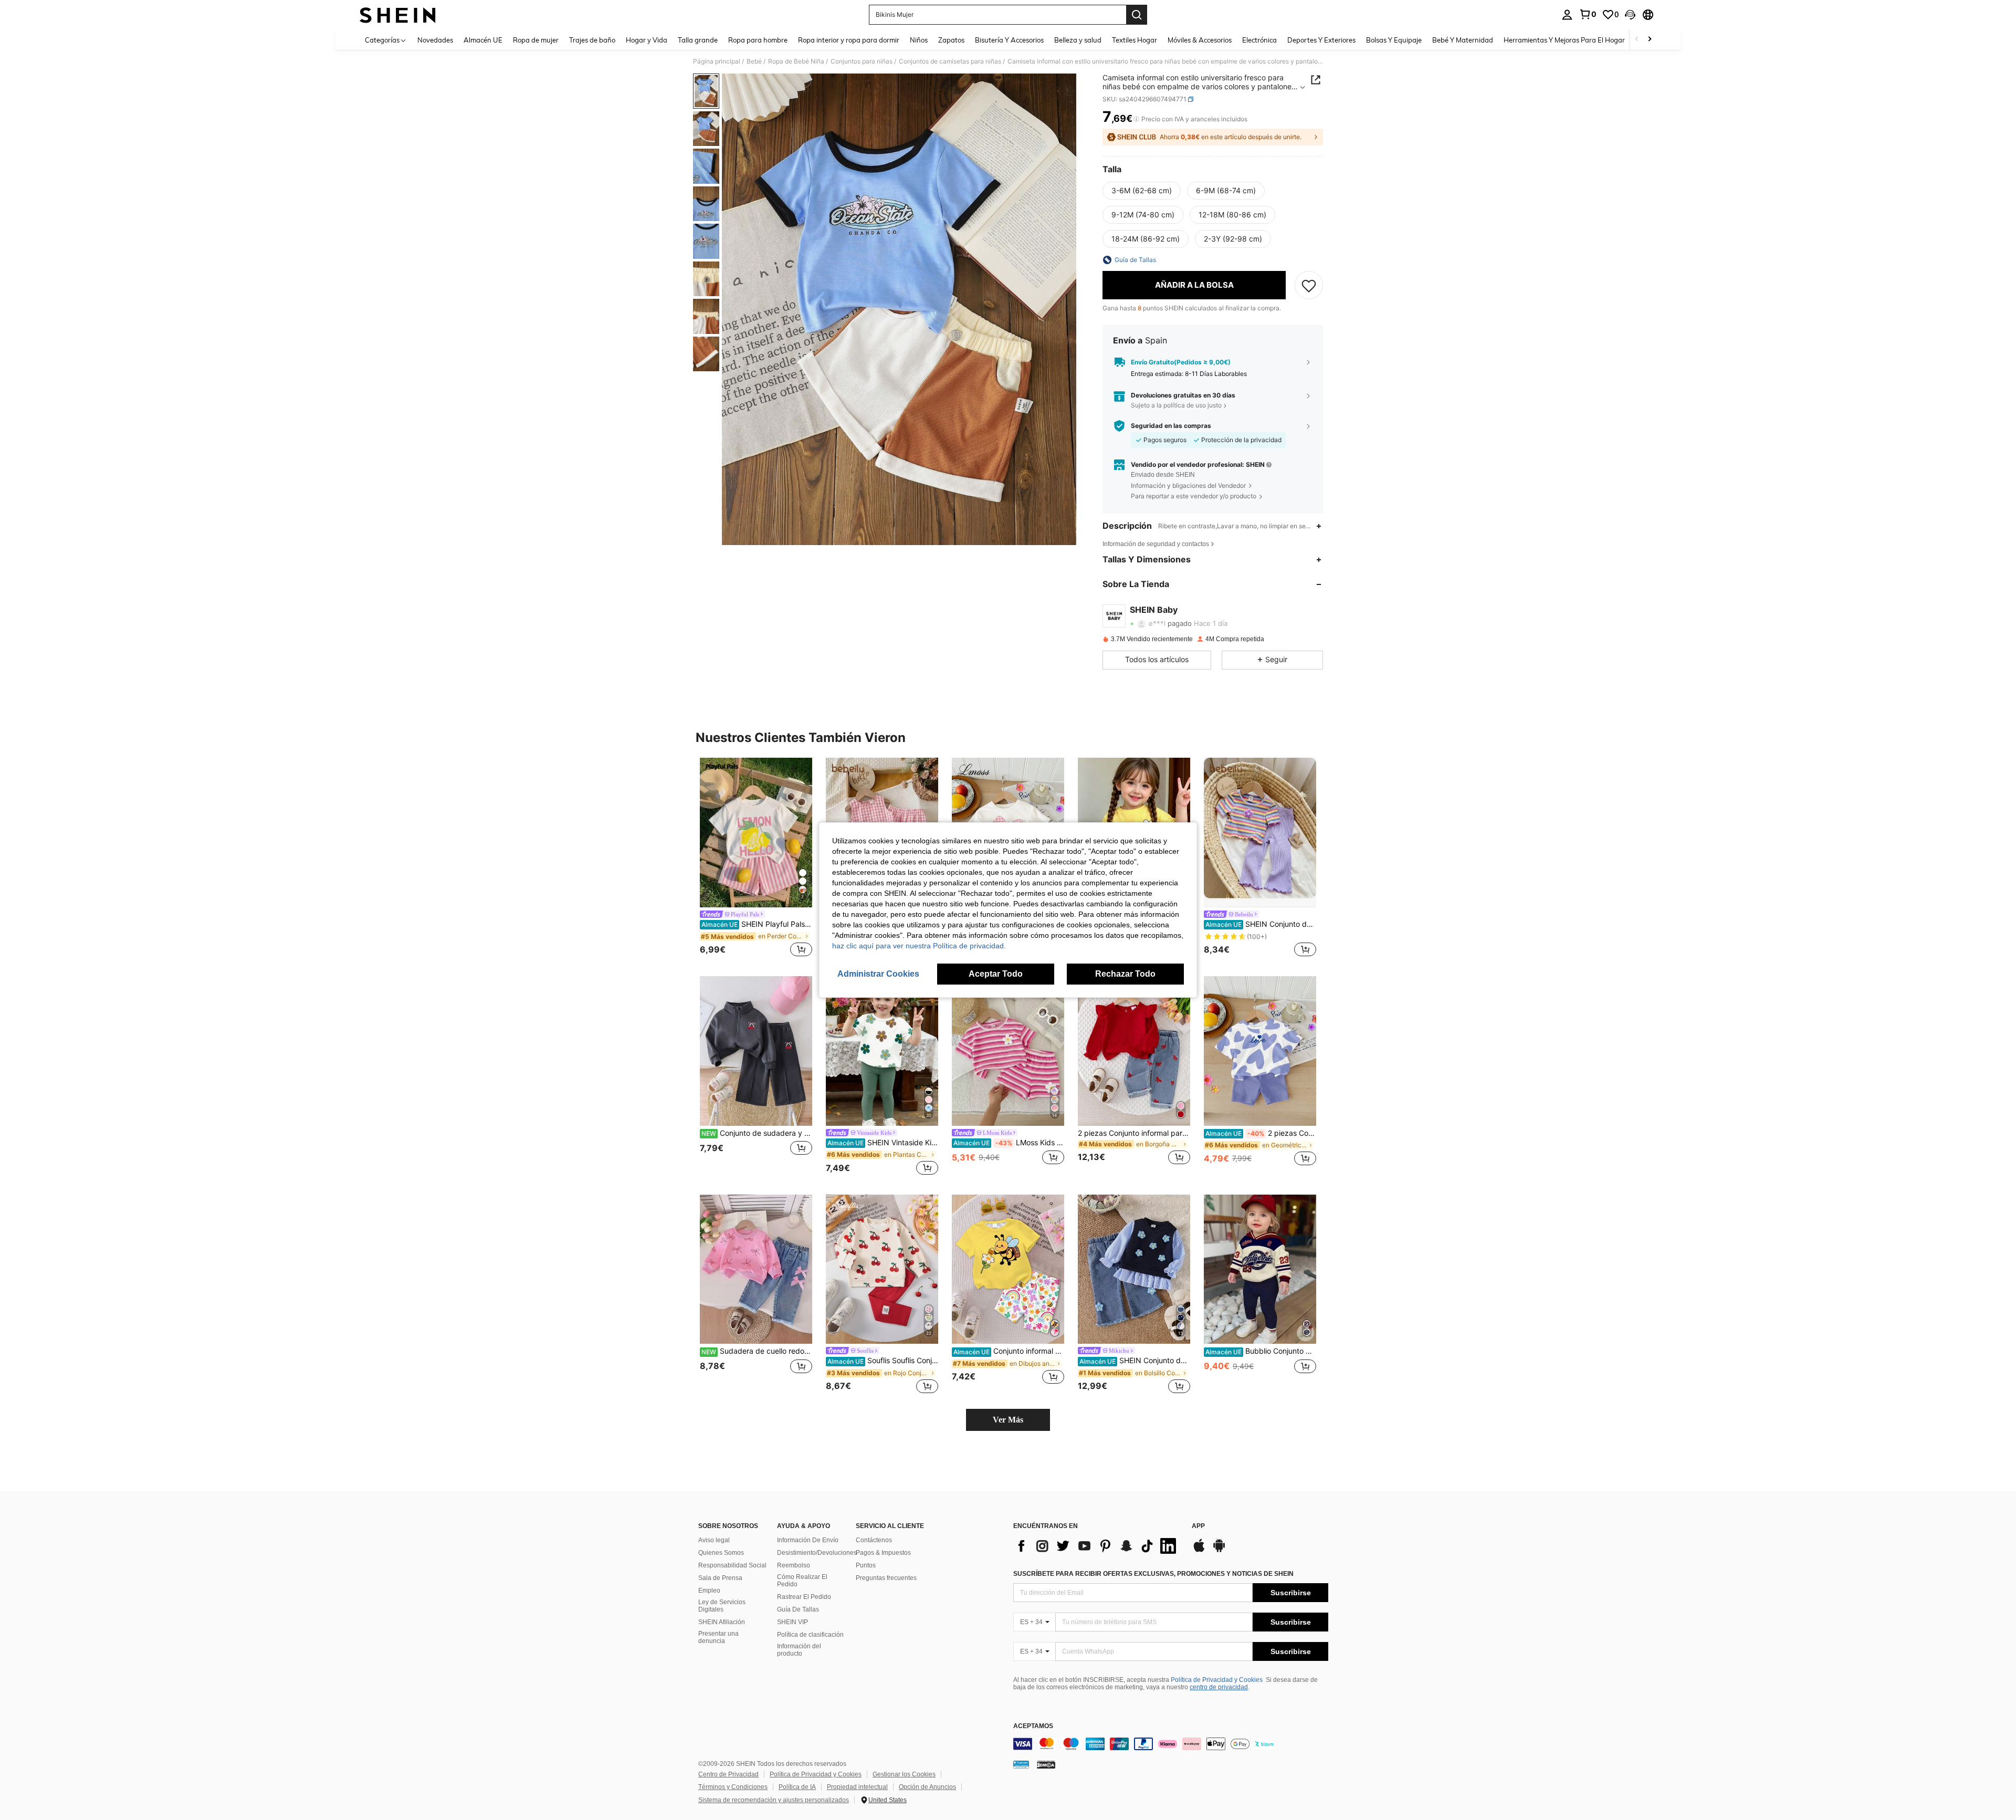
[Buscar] (1137, 15)
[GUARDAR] (1309, 285)
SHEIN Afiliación (722, 1622)
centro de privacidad (1219, 1687)
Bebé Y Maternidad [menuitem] (1463, 40)
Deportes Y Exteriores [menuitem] (1321, 40)
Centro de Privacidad (728, 1774)
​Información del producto (799, 1650)
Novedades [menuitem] (435, 40)
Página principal (717, 61)
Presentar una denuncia (718, 1637)
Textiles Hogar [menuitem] (1135, 40)
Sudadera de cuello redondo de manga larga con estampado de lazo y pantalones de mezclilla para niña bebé (757, 1351)
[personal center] (1567, 15)
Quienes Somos (721, 1553)
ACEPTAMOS (1033, 1726)
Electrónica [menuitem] (1259, 40)
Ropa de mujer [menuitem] (536, 40)
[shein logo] (398, 15)
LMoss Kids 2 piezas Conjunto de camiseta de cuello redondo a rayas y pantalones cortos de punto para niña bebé (1009, 1143)
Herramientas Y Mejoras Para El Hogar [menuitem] (1564, 40)
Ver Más (1008, 1420)
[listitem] (756, 859)
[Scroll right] (1650, 40)
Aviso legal (714, 1540)
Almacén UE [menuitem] (483, 40)
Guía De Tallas (798, 1609)
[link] (1588, 14)
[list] (1097, 1546)
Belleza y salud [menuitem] (1078, 40)
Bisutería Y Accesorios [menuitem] (1009, 40)
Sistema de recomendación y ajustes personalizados (774, 1800)
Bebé (754, 61)
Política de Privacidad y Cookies (1217, 1680)
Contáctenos (874, 1540)
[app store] (1199, 1551)
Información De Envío (808, 1540)
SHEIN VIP (792, 1622)
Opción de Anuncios (927, 1787)
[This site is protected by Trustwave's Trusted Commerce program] (1021, 1764)
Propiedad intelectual (857, 1787)
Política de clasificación (810, 1635)
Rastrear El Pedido (804, 1597)
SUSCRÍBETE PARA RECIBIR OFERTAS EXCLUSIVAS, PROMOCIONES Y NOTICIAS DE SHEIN (1153, 1574)
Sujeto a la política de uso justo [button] (1176, 405)
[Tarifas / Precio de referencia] (1136, 119)
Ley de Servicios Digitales (722, 1606)
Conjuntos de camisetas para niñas (950, 61)
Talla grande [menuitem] (698, 40)
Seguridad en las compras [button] (1171, 426)
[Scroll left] (1637, 40)
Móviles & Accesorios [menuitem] (1200, 40)
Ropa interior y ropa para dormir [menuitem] (849, 40)
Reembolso (794, 1565)
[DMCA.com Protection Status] (1046, 1764)
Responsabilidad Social (732, 1565)
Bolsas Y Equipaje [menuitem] (1394, 40)
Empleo (709, 1591)
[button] (1630, 15)
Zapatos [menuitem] (951, 40)
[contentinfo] (1171, 1744)
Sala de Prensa (720, 1578)
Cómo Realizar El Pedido (802, 1581)
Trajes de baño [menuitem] (592, 40)
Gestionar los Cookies (904, 1774)
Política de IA (797, 1787)
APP (1198, 1526)
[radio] (1142, 191)
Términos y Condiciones (733, 1787)
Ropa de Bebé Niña (796, 61)
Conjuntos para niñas (862, 61)
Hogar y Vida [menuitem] (647, 40)
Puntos (866, 1565)
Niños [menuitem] (919, 40)
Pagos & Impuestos (883, 1553)
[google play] (1219, 1551)
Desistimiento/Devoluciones (817, 1553)
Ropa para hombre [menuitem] (758, 40)
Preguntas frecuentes (886, 1578)
